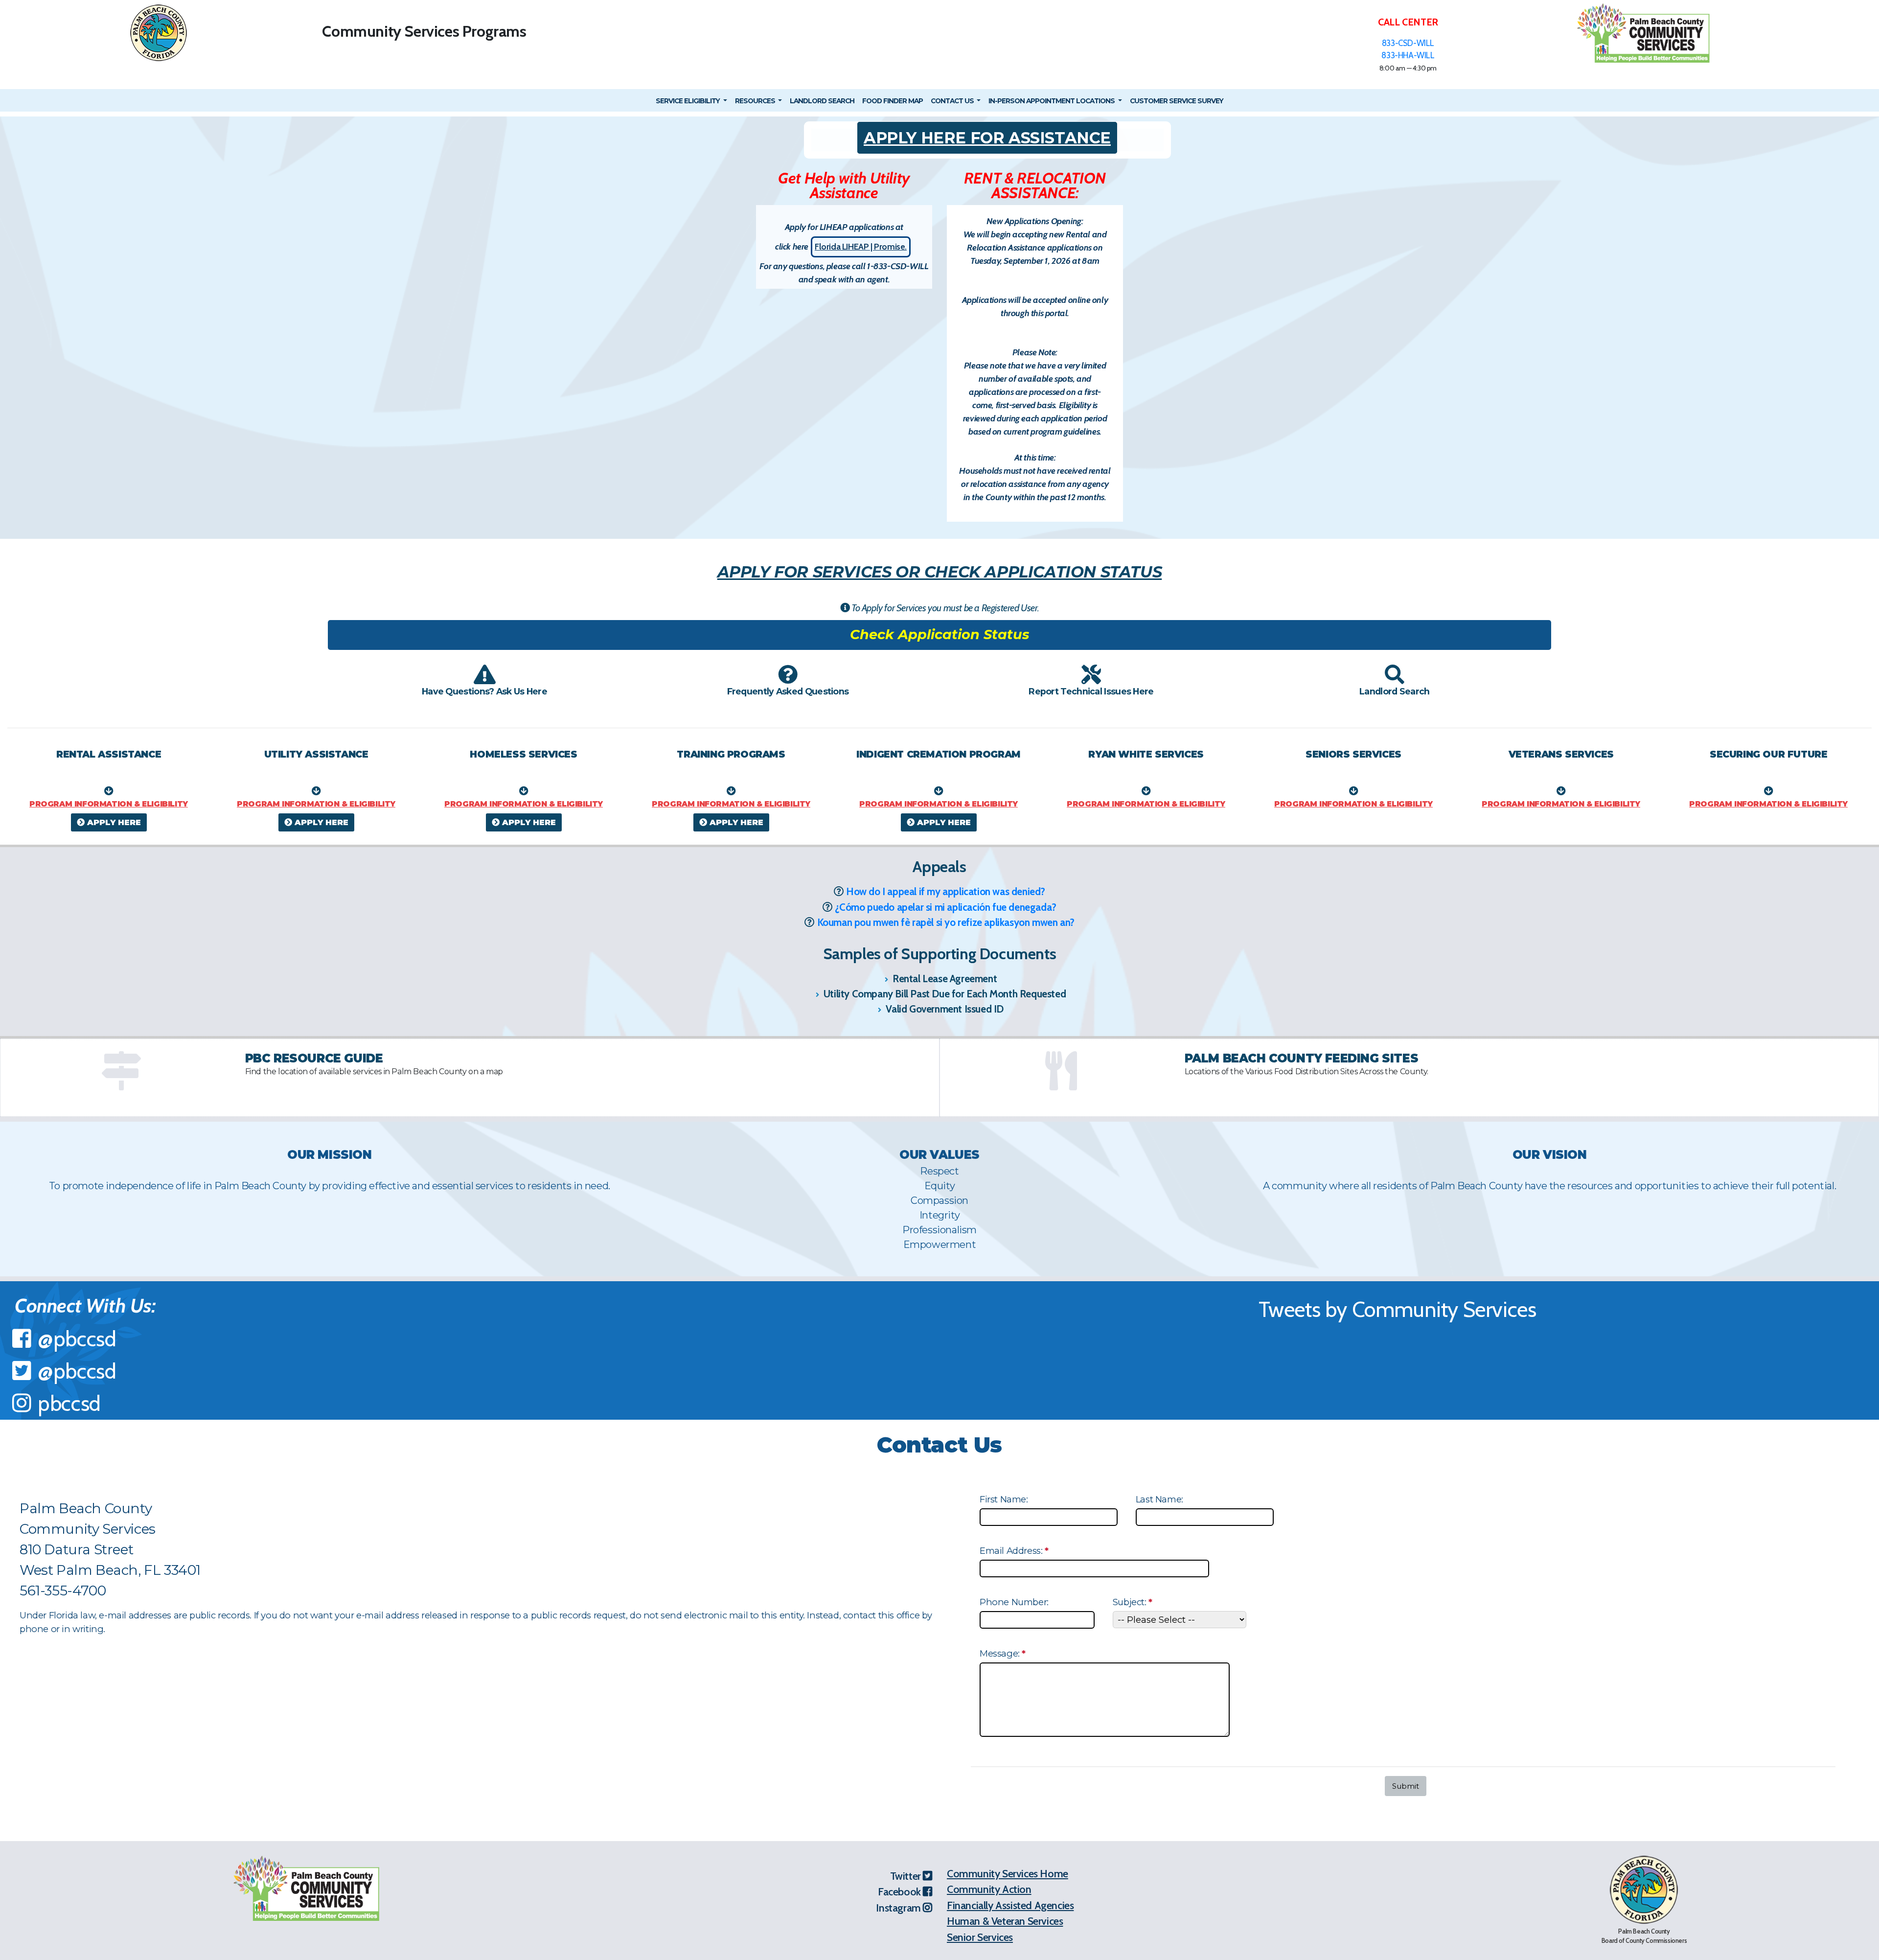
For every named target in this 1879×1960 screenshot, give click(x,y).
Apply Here (113, 822)
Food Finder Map (893, 101)
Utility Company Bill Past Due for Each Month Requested (943, 994)
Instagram (899, 1908)
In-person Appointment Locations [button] (1052, 101)
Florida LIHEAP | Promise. (861, 247)
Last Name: (1159, 1499)
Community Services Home (1008, 1873)
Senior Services (980, 1937)
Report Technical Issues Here (1091, 691)
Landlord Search (822, 101)
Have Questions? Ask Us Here (484, 691)
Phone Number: (1014, 1602)
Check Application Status (939, 634)
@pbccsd (77, 1339)
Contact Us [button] (953, 101)
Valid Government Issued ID (944, 1009)
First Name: (1004, 1499)
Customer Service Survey (1177, 101)
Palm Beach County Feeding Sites (1302, 1058)
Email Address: (1015, 1551)
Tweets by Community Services (1398, 1309)
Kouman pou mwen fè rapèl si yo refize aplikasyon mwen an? (946, 922)
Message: (1004, 1653)
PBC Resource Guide (314, 1058)
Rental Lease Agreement (943, 979)
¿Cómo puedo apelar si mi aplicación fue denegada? (945, 907)
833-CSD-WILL (1408, 43)
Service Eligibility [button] (688, 101)
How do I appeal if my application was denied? (946, 891)
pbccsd (69, 1403)
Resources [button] (756, 101)
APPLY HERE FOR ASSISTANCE (987, 138)
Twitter (907, 1876)
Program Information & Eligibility (109, 804)
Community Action (989, 1889)
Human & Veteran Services (1005, 1921)
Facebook (900, 1891)
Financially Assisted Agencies (1010, 1905)
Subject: (1134, 1603)
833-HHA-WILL (1408, 55)
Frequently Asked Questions (788, 691)
